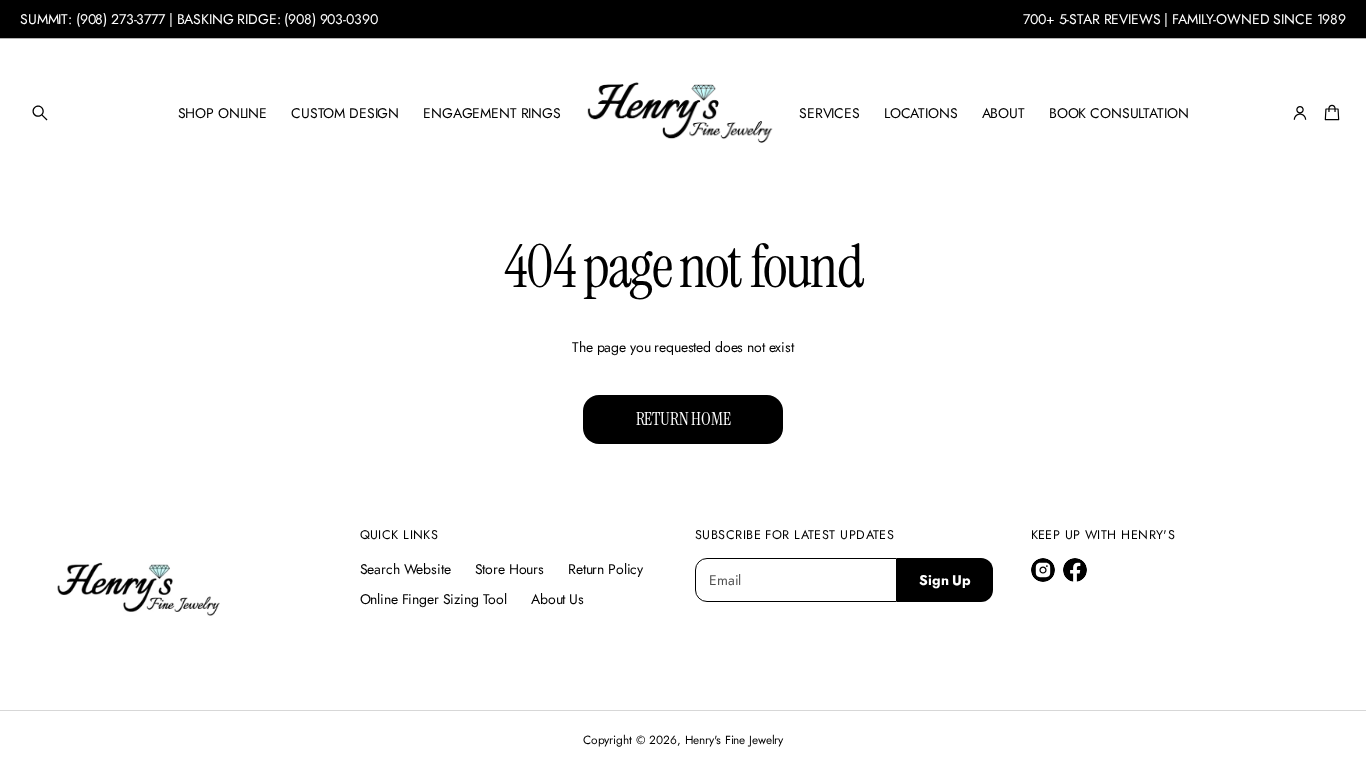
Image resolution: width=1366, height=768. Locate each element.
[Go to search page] (40, 113)
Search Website (405, 569)
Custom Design (345, 113)
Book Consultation (1119, 113)
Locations (921, 113)
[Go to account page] (1300, 113)
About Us (557, 599)
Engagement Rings (492, 113)
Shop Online (222, 113)
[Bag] (1329, 113)
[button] (40, 113)
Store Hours (509, 569)
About (1003, 113)
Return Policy (605, 569)
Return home (683, 419)
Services (829, 113)
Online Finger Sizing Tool (434, 599)
